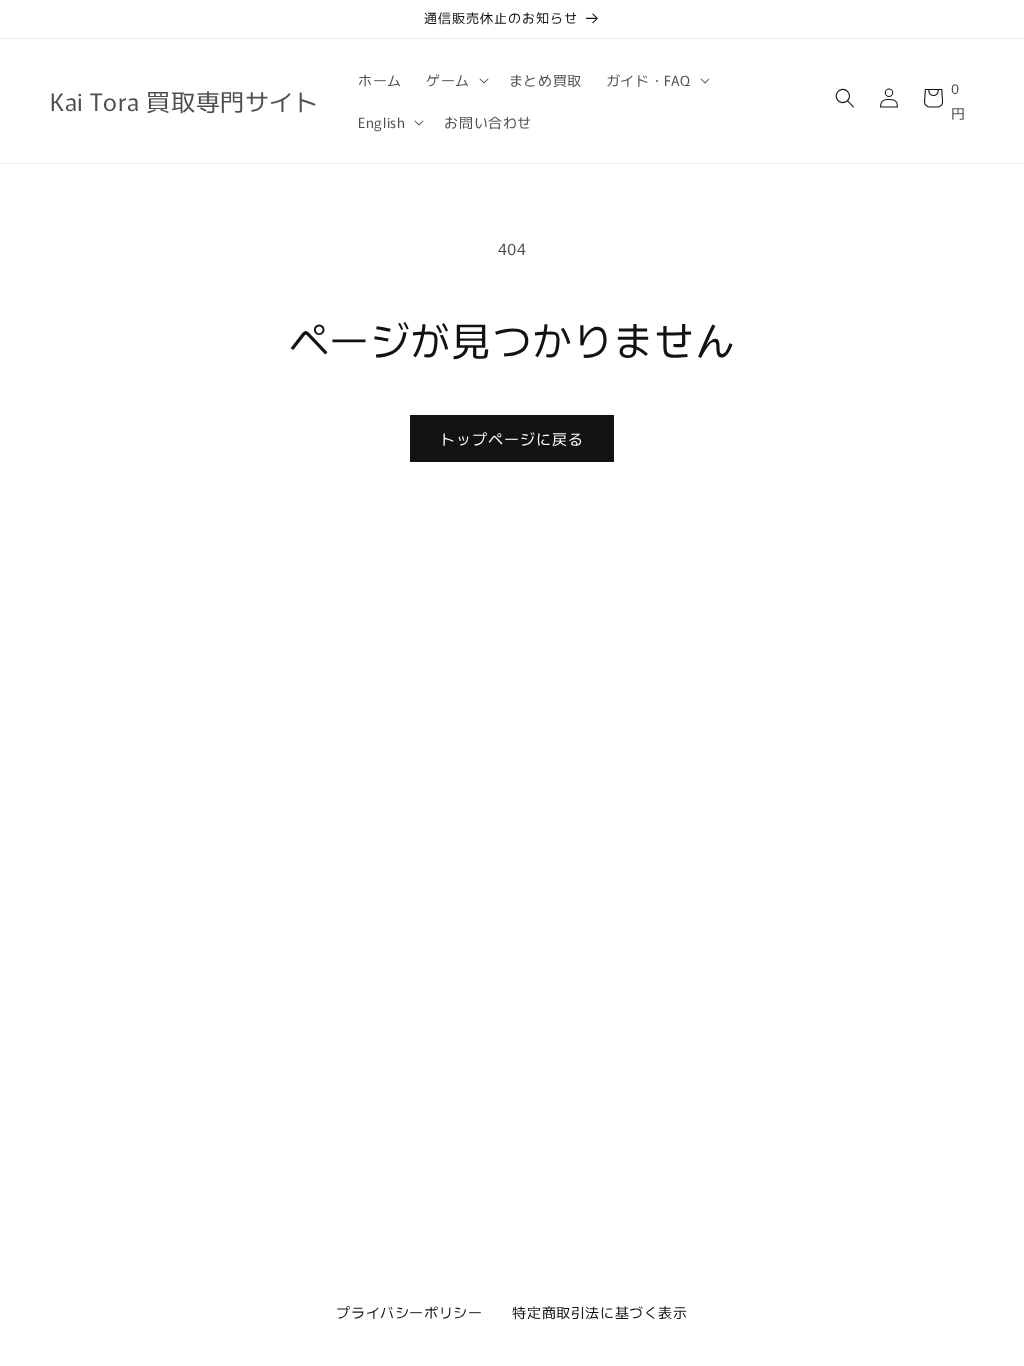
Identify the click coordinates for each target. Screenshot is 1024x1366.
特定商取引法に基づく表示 (599, 1312)
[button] (455, 80)
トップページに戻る (512, 438)
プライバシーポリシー (409, 1312)
